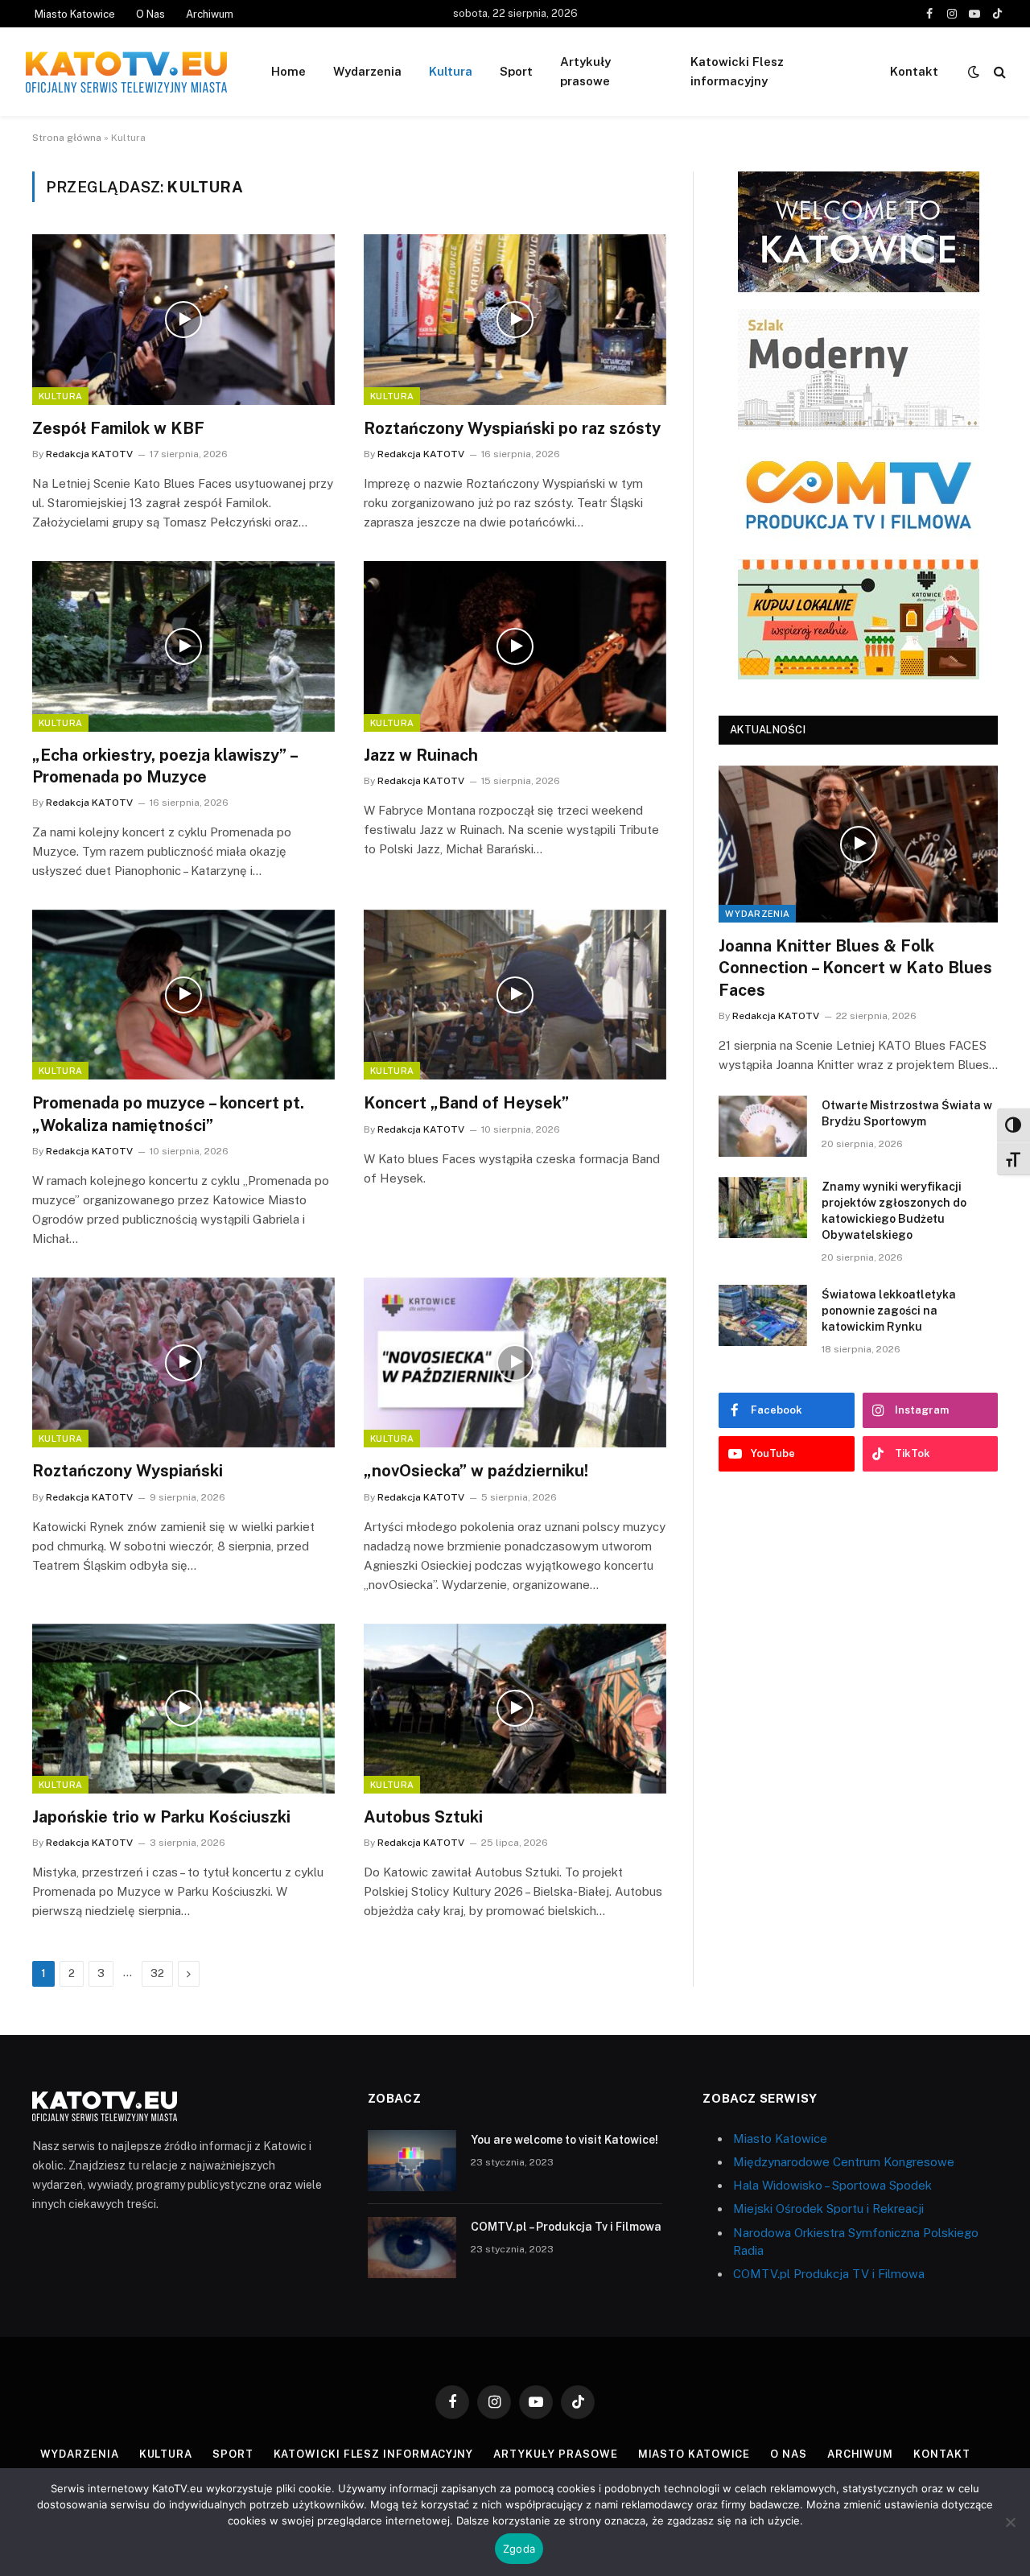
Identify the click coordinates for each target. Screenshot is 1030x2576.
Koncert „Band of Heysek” (466, 1103)
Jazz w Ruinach (421, 755)
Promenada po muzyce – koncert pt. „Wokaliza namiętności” (168, 1114)
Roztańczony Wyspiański (128, 1471)
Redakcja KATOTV (89, 454)
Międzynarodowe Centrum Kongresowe (844, 2162)
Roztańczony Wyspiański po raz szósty (512, 428)
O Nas (150, 14)
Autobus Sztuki (423, 1817)
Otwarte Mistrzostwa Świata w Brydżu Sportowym (907, 1113)
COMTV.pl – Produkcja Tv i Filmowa (566, 2227)
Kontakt (914, 71)
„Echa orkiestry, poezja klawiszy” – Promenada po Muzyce (165, 766)
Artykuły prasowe (585, 71)
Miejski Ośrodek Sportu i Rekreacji (828, 2209)
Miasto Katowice (75, 14)
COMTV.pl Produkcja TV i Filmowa (829, 2274)
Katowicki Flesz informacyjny (737, 71)
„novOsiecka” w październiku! (476, 1471)
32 (157, 1973)
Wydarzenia (367, 71)
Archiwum (210, 14)
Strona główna (67, 138)
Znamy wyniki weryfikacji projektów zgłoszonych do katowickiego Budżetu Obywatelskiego (894, 1211)
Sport (516, 71)
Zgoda (519, 2549)
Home (288, 71)
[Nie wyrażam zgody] (1010, 2522)
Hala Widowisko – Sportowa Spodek (832, 2185)
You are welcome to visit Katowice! (564, 2140)
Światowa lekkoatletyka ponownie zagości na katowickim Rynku (889, 1311)
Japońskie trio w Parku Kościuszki (161, 1817)
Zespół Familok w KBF (118, 428)
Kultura (451, 71)
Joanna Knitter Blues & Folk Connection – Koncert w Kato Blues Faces (855, 968)
